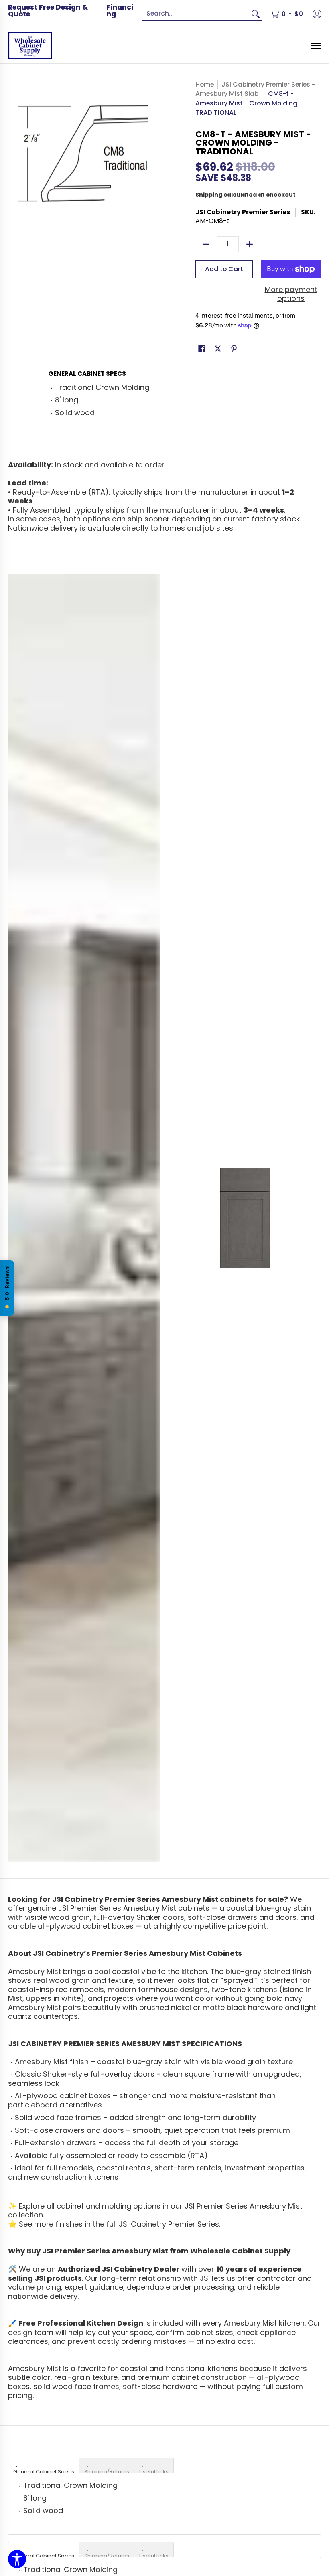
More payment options (291, 294)
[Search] (256, 14)
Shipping (209, 195)
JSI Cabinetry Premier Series (243, 212)
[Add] (250, 244)
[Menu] (316, 46)
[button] (202, 349)
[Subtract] (206, 244)
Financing (120, 11)
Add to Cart (224, 269)
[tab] (44, 2465)
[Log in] (317, 14)
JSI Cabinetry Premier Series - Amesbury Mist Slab (255, 89)
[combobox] (196, 14)
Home (205, 84)
